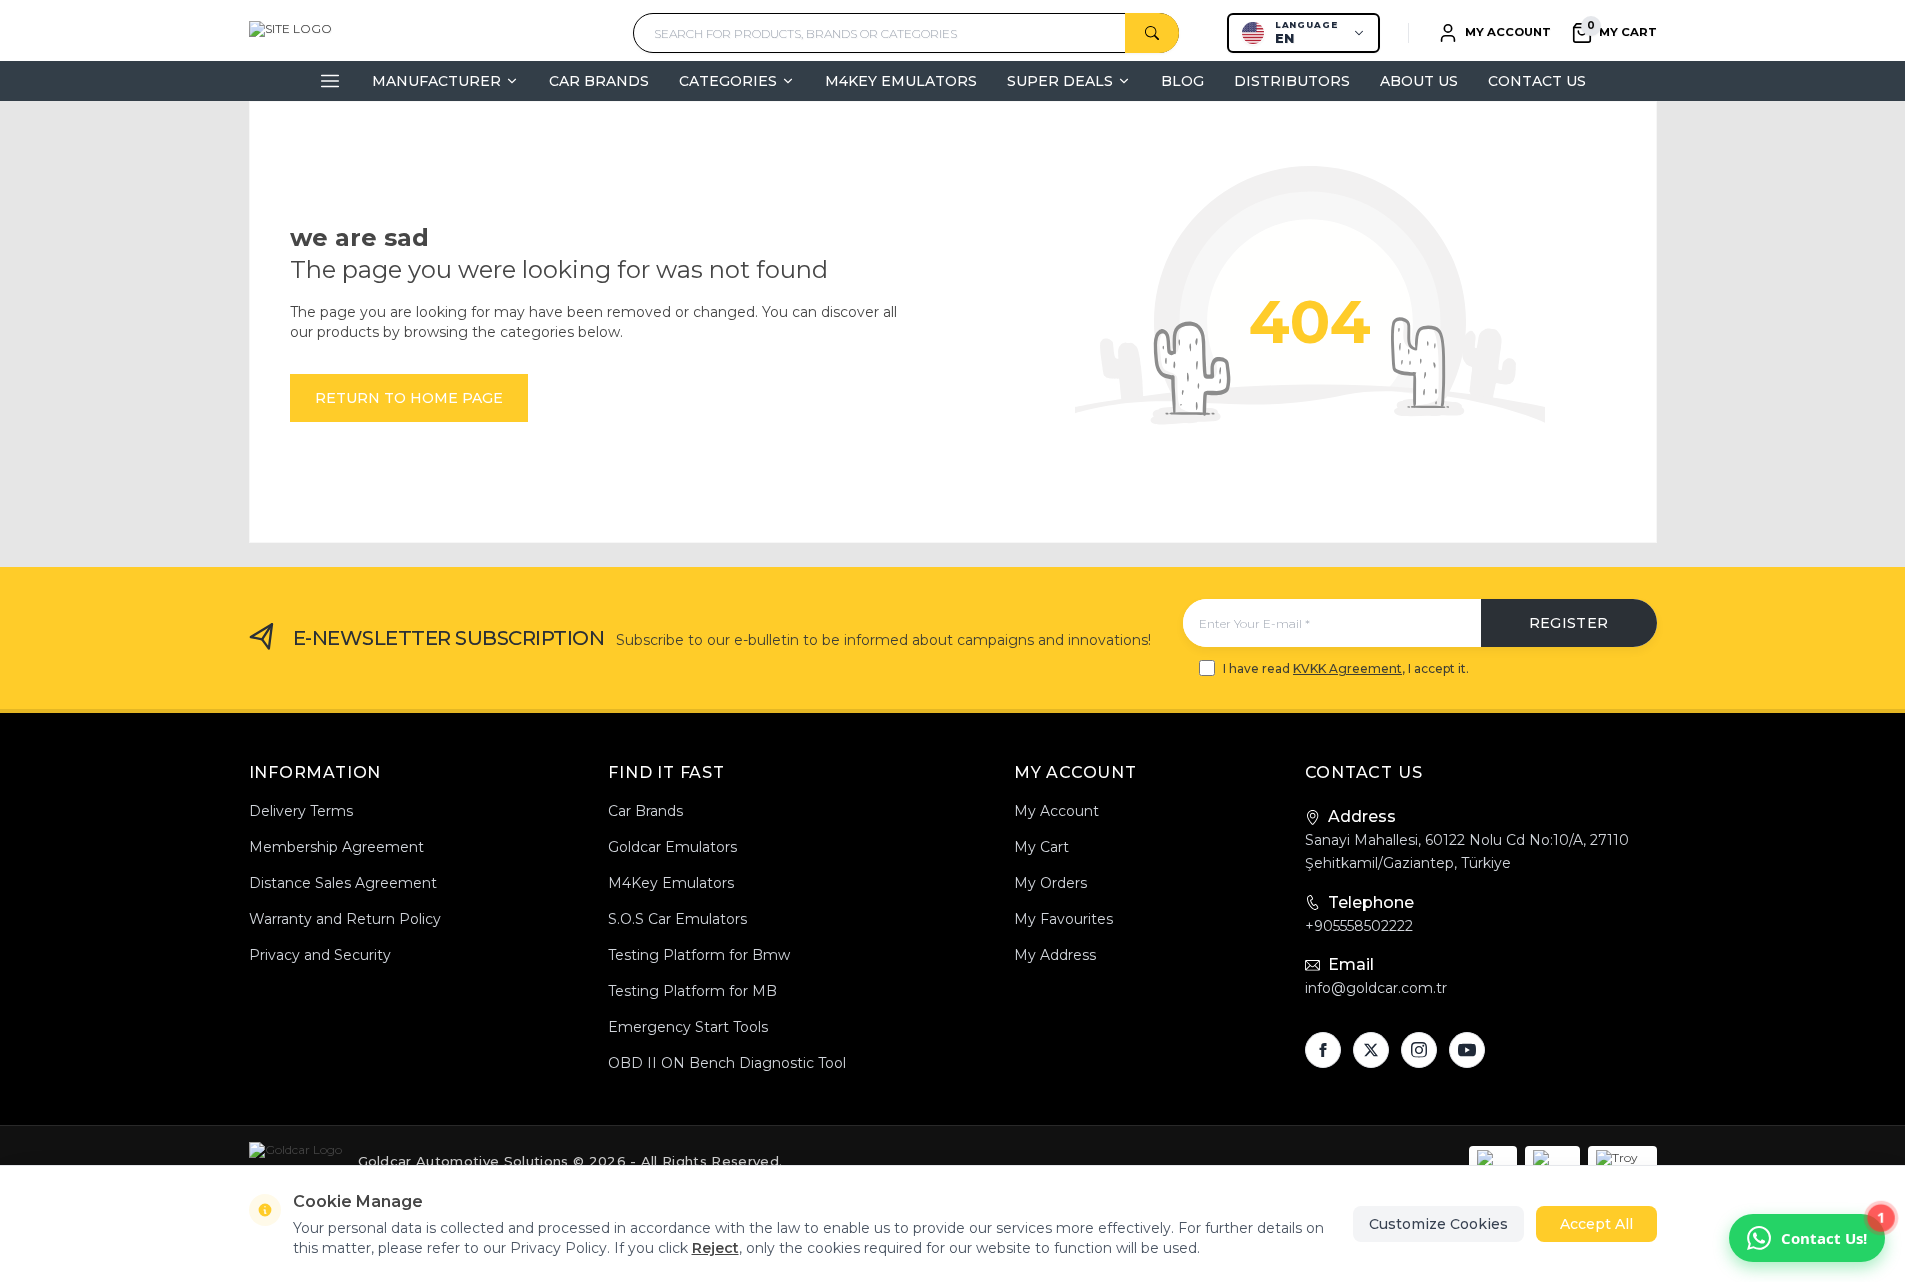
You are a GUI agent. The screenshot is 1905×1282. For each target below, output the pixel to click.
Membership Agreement (336, 847)
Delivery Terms (301, 811)
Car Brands (599, 81)
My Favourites (1063, 919)
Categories (728, 81)
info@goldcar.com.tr (1376, 988)
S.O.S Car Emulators (677, 919)
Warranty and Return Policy (345, 919)
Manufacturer (436, 81)
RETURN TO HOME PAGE (409, 398)
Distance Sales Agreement (343, 883)
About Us (1419, 81)
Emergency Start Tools (688, 1027)
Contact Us (1537, 81)
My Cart (1041, 847)
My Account (1056, 811)
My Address (1055, 955)
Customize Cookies (1438, 1224)
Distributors (1292, 81)
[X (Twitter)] (1371, 1050)
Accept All (1596, 1224)
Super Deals (1060, 81)
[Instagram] (1419, 1050)
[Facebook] (1323, 1050)
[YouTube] (1467, 1050)
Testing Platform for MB (692, 991)
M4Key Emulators (901, 81)
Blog (1182, 81)
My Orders (1050, 883)
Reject (715, 1248)
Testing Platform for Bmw (699, 955)
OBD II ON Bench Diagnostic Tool (727, 1063)
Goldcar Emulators (672, 847)
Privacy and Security (320, 955)
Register (1569, 623)
